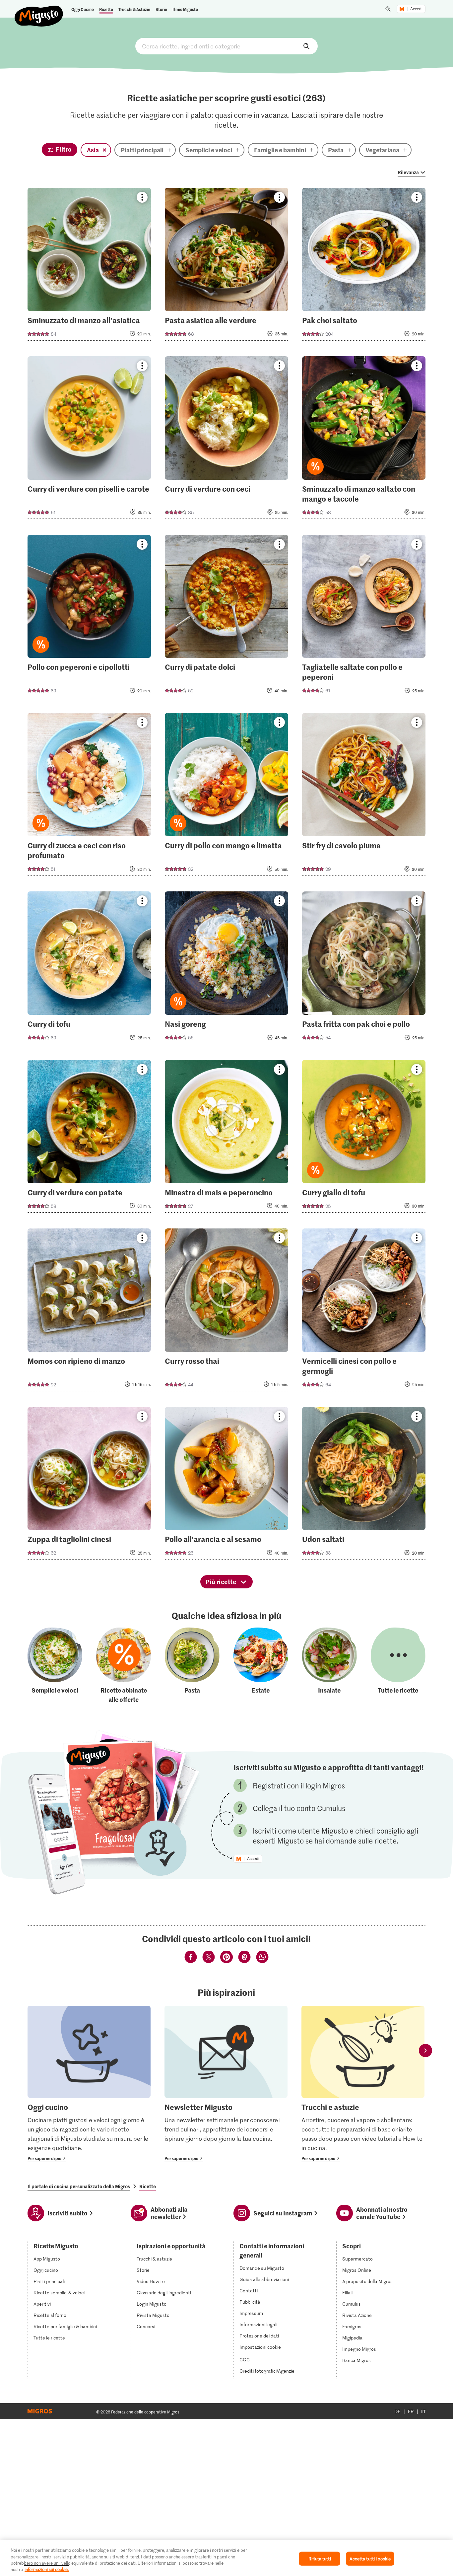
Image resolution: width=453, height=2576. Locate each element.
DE (397, 2411)
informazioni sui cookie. (47, 2569)
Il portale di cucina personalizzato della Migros (79, 2186)
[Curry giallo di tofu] (364, 1138)
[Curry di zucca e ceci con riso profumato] (89, 796)
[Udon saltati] (364, 1485)
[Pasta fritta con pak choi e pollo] (364, 970)
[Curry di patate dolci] (227, 618)
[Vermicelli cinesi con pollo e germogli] (364, 1312)
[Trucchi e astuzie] (363, 2084)
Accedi (416, 9)
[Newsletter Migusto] (226, 2084)
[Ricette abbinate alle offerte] (124, 1666)
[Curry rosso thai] (227, 1312)
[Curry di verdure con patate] (89, 1138)
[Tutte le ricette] (398, 1666)
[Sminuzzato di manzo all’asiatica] (89, 266)
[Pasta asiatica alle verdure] (227, 266)
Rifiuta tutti (320, 2559)
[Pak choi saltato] (364, 266)
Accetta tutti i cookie (370, 2559)
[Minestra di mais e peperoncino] (227, 1138)
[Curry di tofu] (89, 970)
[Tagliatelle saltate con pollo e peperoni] (364, 618)
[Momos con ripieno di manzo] (89, 1312)
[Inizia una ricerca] (388, 9)
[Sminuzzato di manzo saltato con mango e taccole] (364, 440)
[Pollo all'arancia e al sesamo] (227, 1485)
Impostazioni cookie (260, 2347)
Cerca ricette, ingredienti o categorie (227, 46)
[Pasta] (192, 1666)
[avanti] (425, 2051)
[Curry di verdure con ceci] (227, 440)
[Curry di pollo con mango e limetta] (227, 796)
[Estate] (261, 1666)
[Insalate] (329, 1666)
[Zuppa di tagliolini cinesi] (89, 1485)
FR (411, 2411)
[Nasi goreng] (227, 970)
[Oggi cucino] (89, 2084)
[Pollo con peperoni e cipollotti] (89, 618)
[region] (227, 2558)
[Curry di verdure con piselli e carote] (89, 440)
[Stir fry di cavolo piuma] (364, 796)
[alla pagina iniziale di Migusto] (39, 11)
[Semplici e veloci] (55, 1666)
